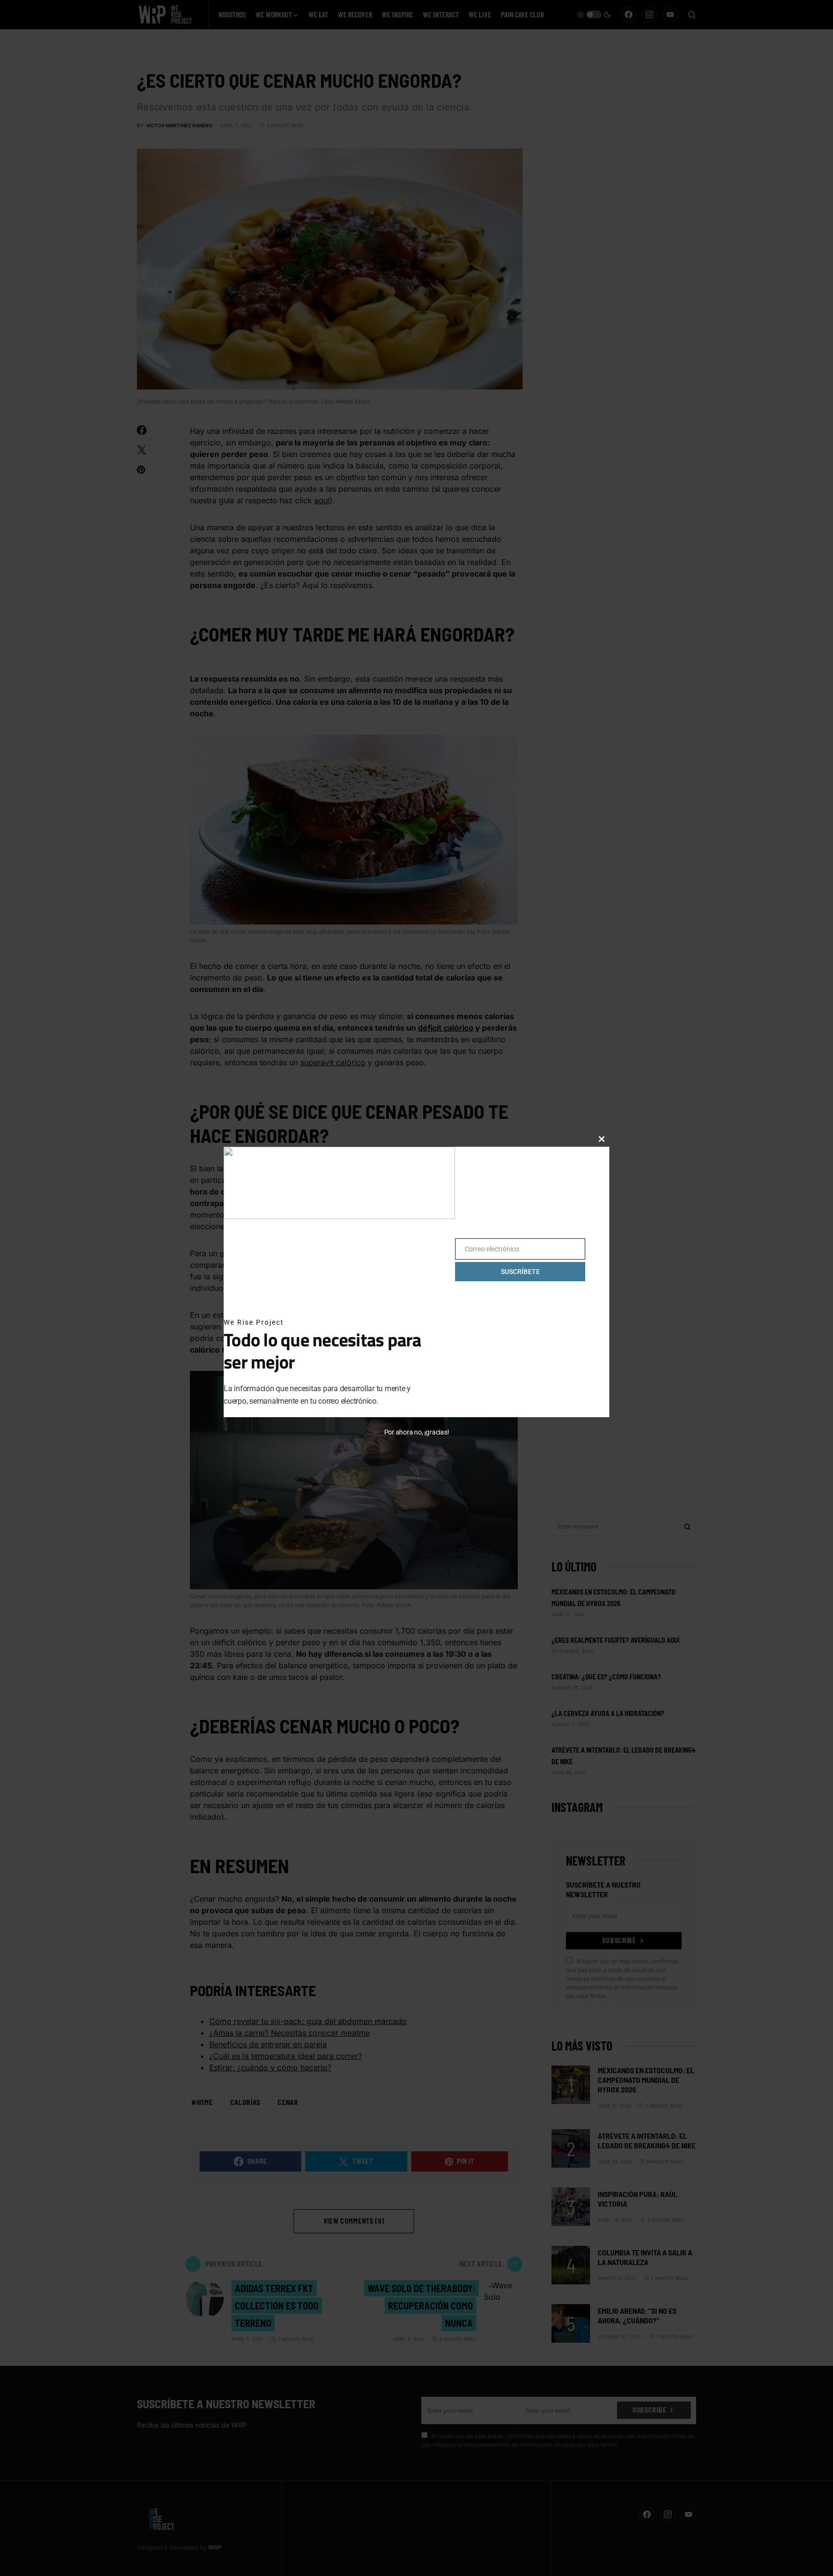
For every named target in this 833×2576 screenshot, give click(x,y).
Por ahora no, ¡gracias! (417, 1432)
